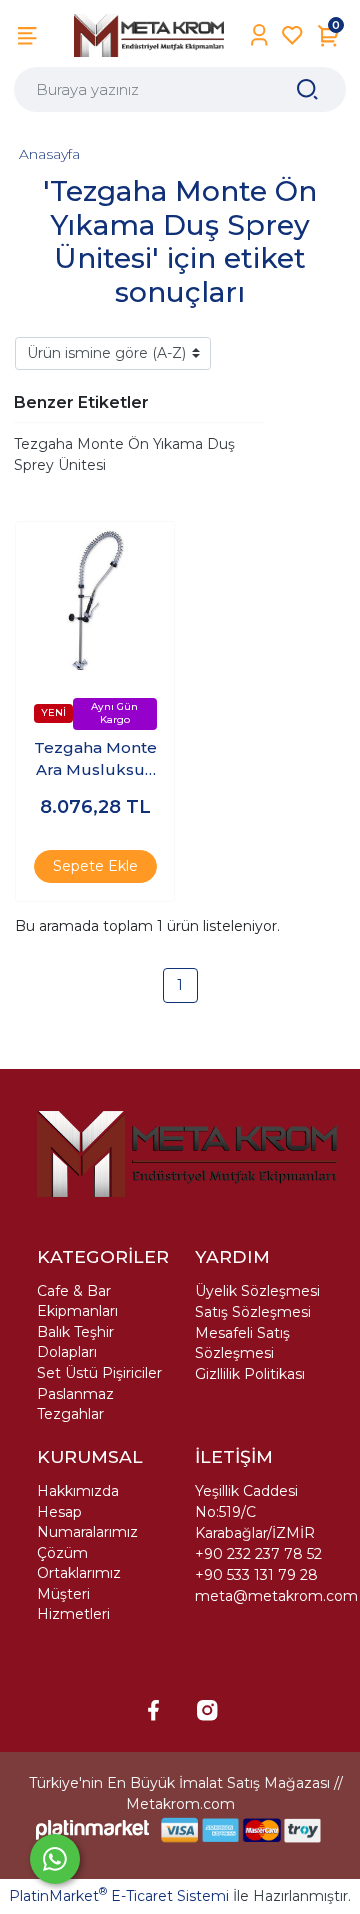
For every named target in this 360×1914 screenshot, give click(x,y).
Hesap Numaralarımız (87, 1522)
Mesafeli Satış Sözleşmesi (242, 1343)
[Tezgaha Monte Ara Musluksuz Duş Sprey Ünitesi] (95, 601)
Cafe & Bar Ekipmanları (77, 1301)
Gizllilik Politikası (250, 1374)
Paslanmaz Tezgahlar (75, 1404)
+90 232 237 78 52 (258, 1554)
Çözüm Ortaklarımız (79, 1563)
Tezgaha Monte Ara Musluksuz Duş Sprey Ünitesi (95, 760)
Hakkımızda (78, 1491)
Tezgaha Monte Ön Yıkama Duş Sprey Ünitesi (124, 454)
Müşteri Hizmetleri (73, 1604)
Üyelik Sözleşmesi (257, 1291)
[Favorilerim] (292, 35)
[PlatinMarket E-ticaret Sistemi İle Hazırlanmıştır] (93, 1829)
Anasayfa (49, 154)
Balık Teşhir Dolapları (75, 1342)
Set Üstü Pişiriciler (99, 1373)
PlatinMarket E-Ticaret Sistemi (119, 1896)
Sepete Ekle (95, 866)
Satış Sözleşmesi (253, 1312)
